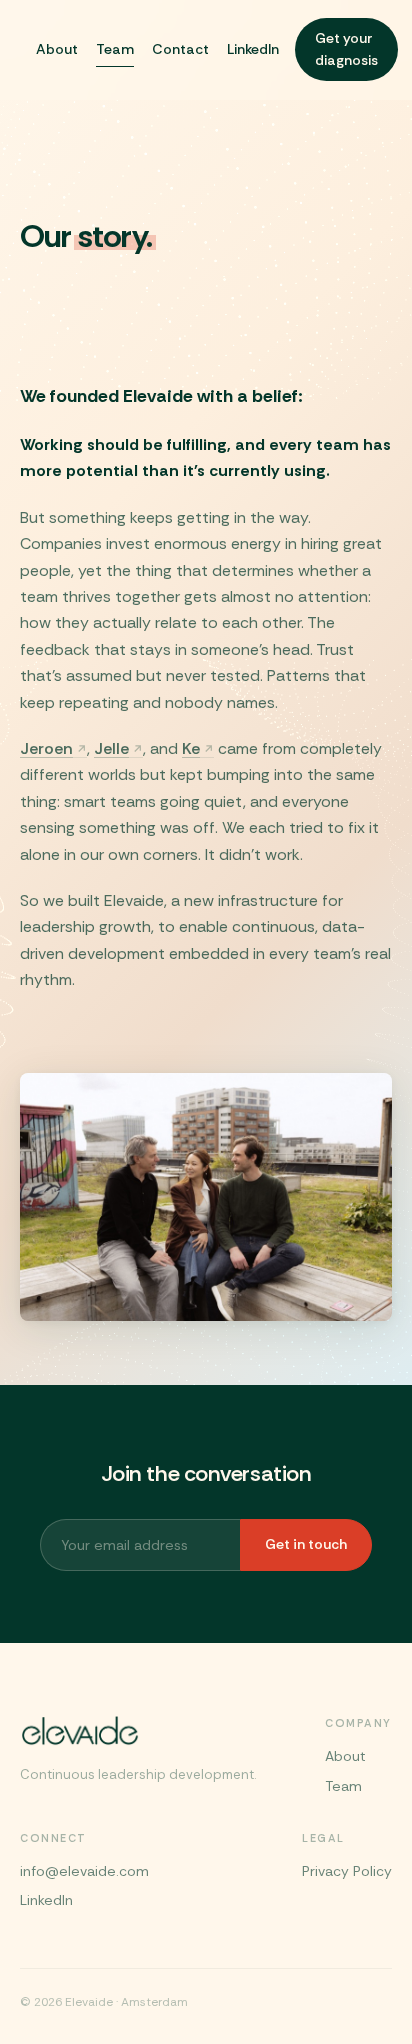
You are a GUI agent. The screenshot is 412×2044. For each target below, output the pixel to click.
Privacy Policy (347, 1871)
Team (115, 49)
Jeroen (46, 748)
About (57, 49)
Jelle (111, 748)
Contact (180, 49)
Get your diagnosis (346, 49)
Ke (191, 748)
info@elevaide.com (84, 1871)
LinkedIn (253, 49)
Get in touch (306, 1544)
